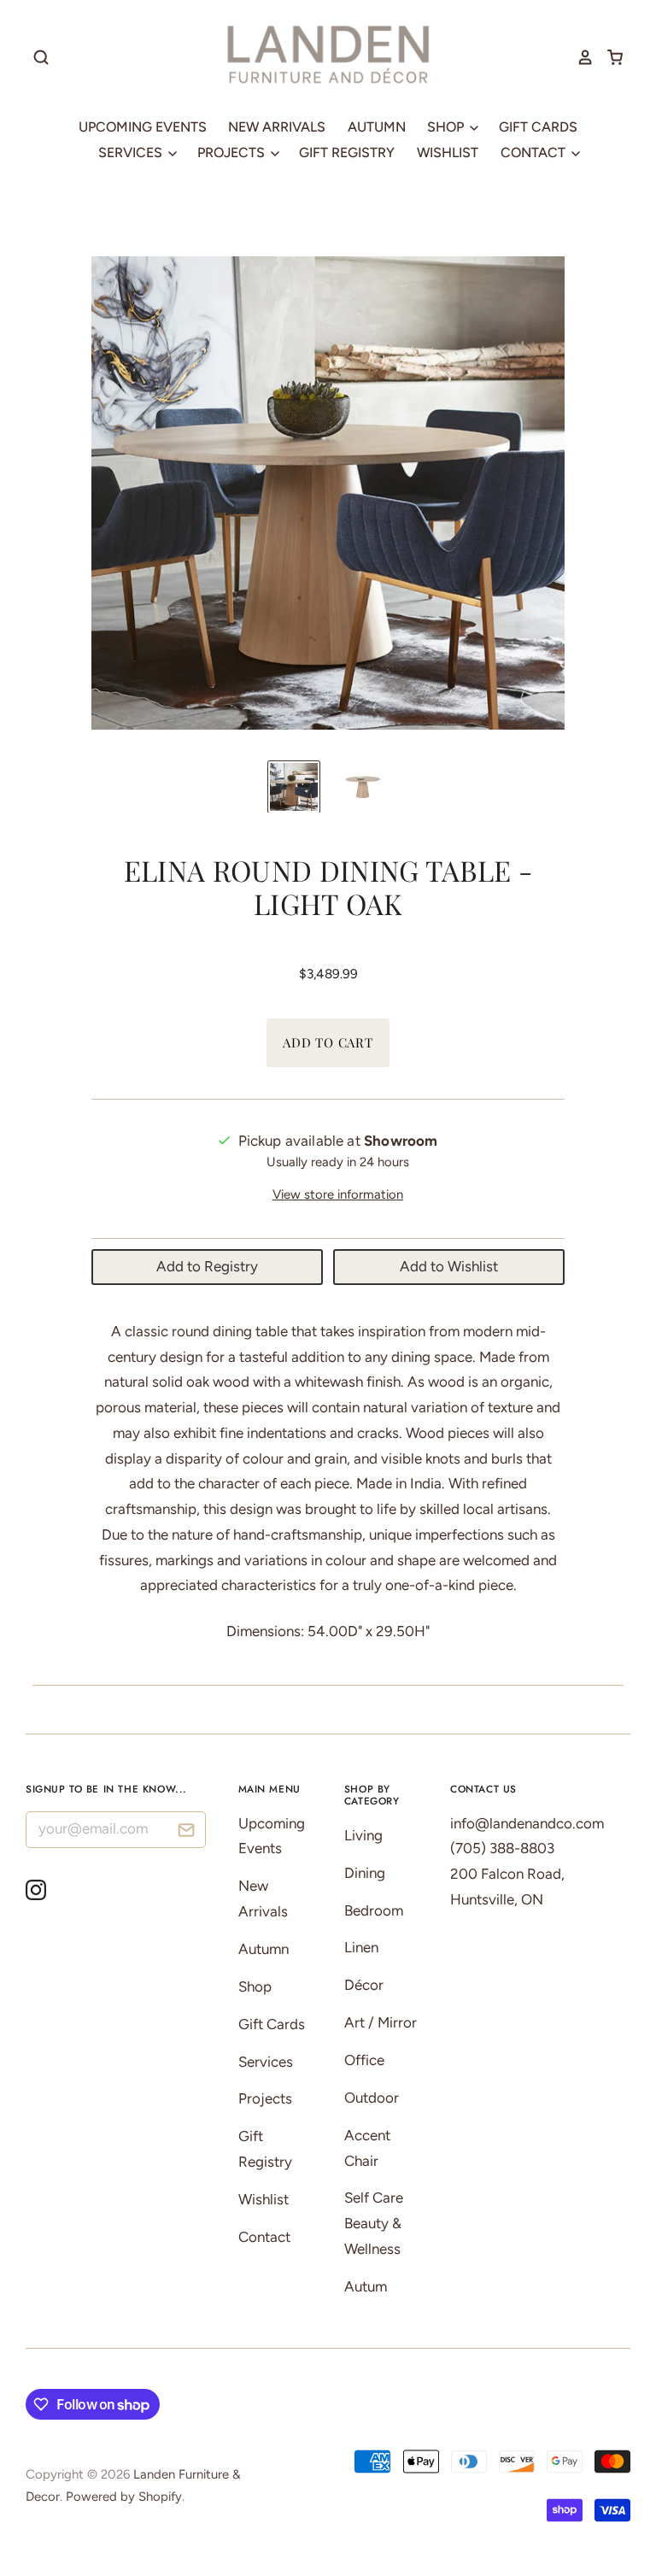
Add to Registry (207, 1266)
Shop (447, 127)
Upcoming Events (143, 127)
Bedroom (374, 1910)
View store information (338, 1194)
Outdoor (372, 2098)
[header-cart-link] (609, 57)
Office (364, 2060)
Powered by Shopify (124, 2497)
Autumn (377, 127)
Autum (366, 2286)
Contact (535, 153)
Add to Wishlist (449, 1266)
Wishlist (448, 153)
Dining (365, 1873)
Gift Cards (538, 127)
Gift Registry (347, 153)
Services (132, 153)
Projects (233, 153)
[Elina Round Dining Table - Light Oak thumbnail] (294, 787)
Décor (364, 1985)
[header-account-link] (579, 57)
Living (363, 1835)
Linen (361, 1947)
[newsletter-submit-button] (187, 1832)
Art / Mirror (381, 2022)
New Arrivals (277, 127)
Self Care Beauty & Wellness (374, 2223)
